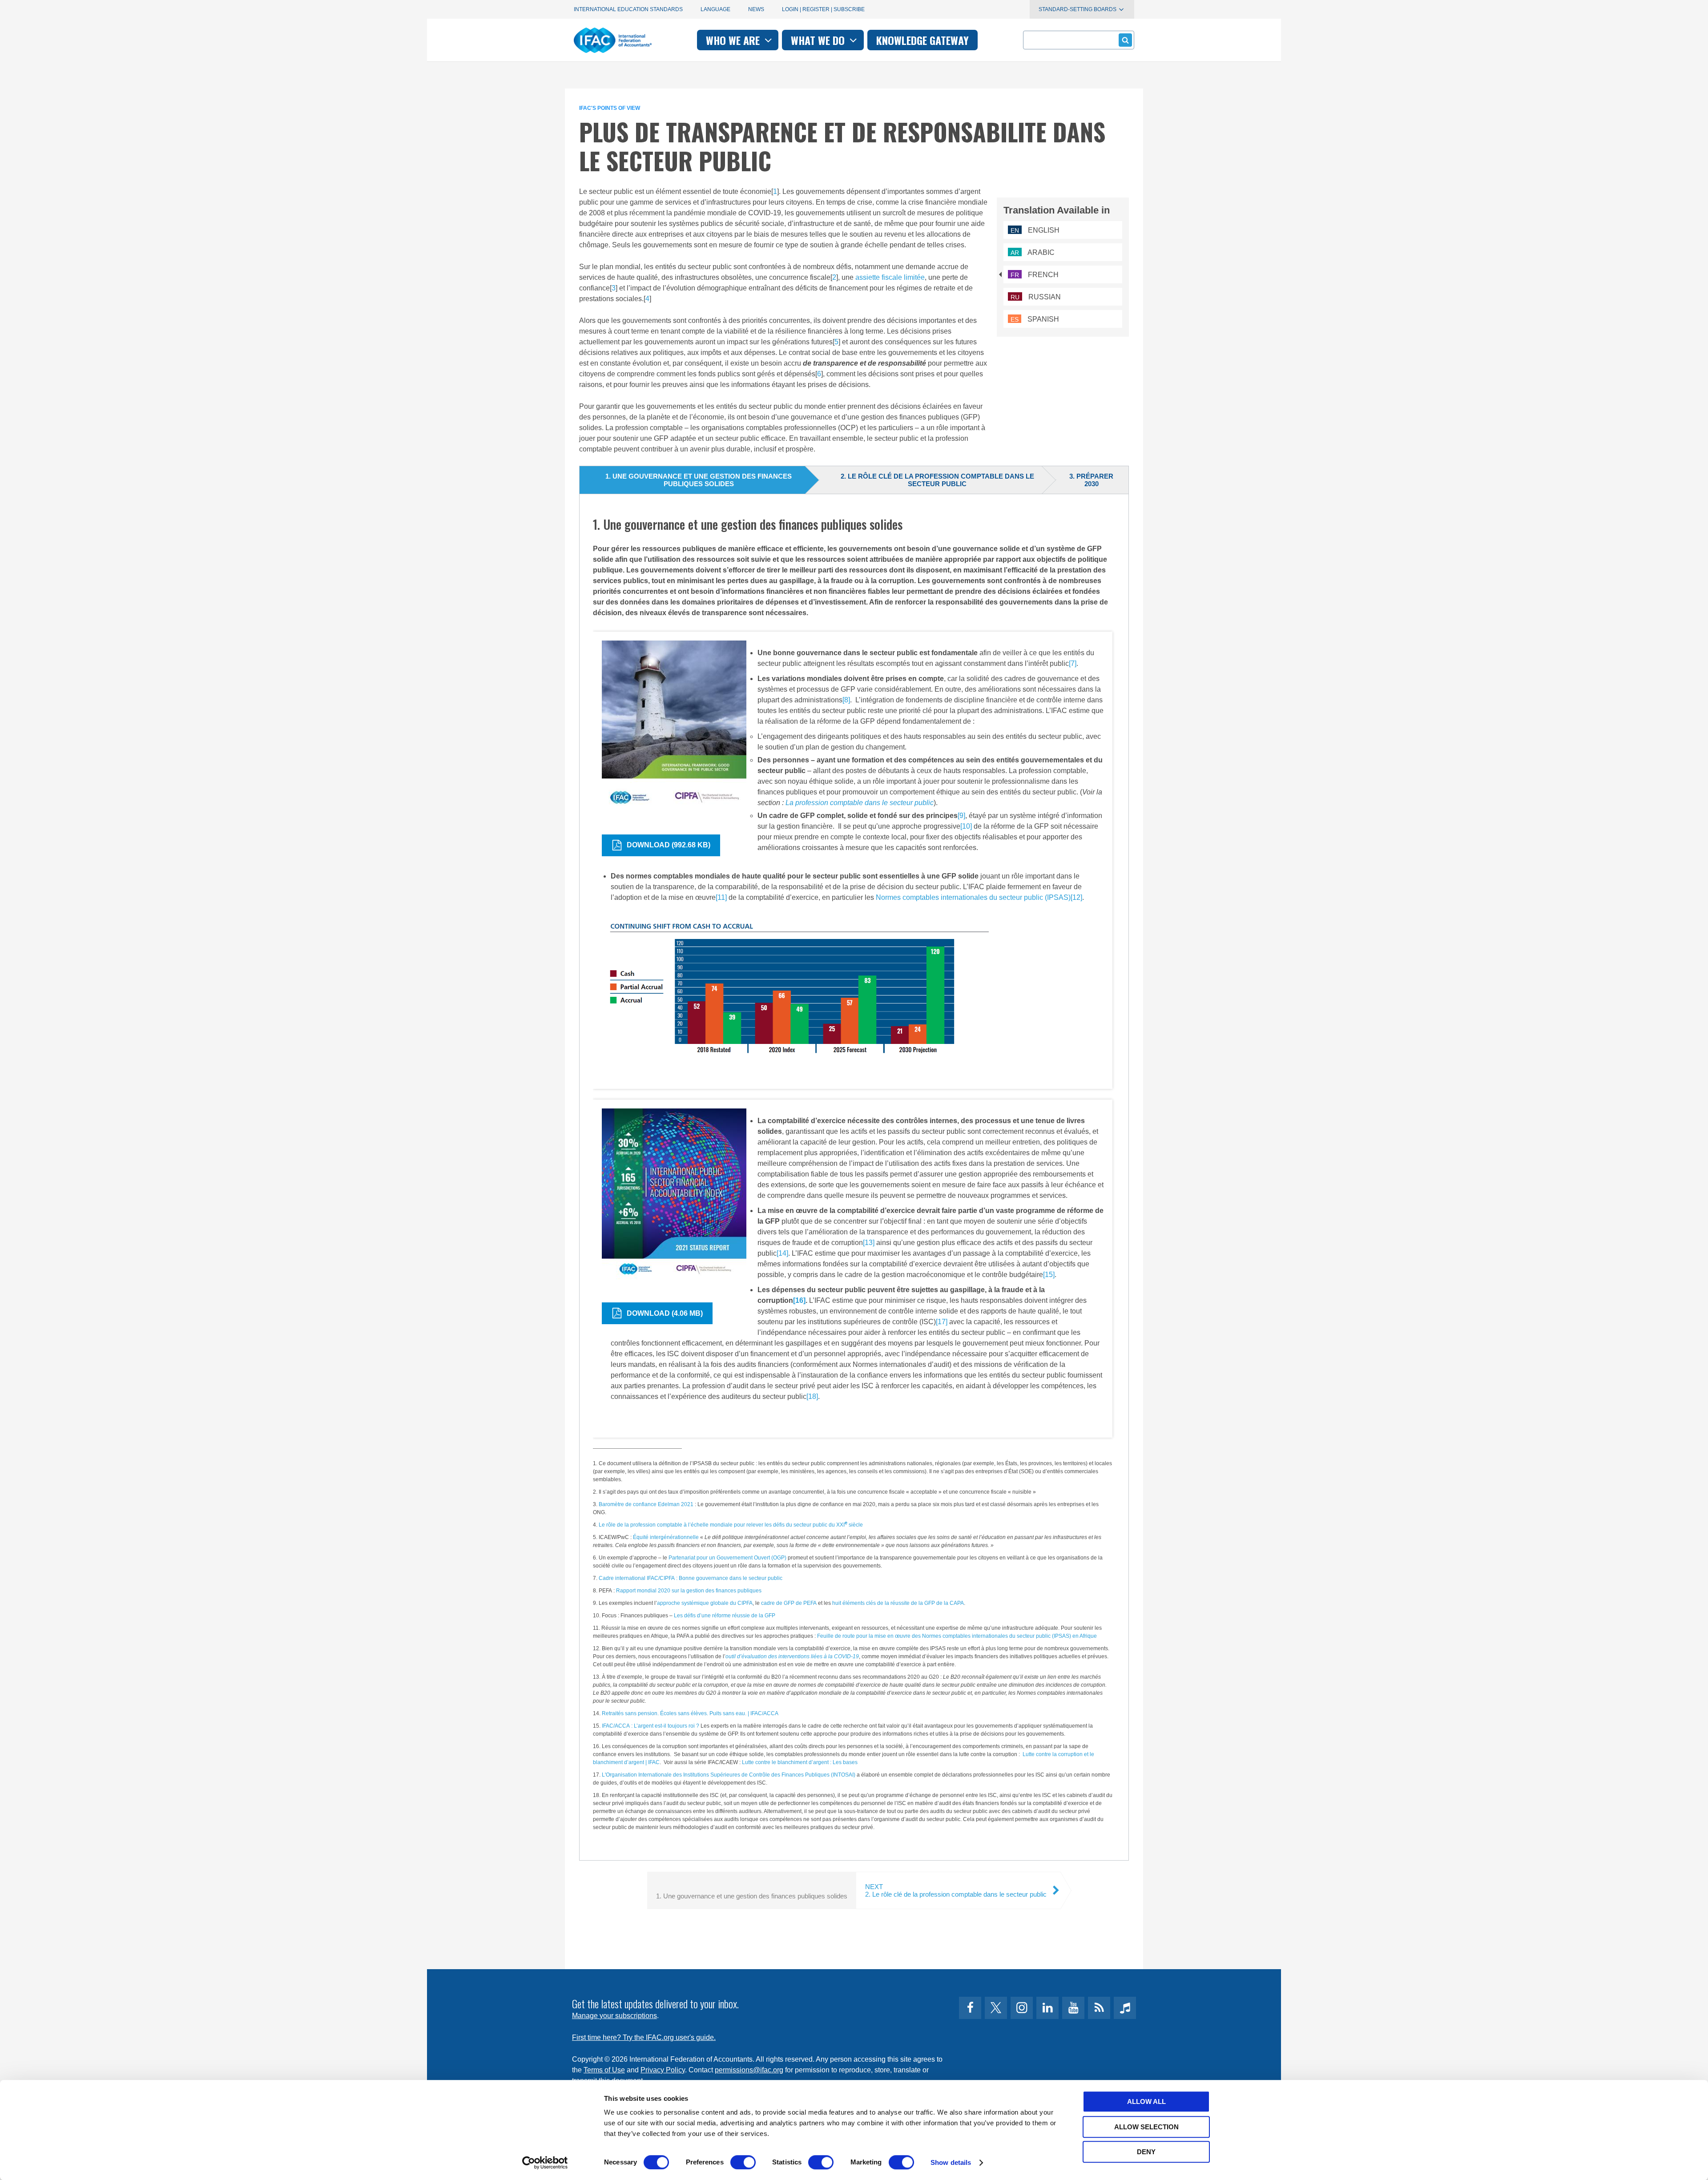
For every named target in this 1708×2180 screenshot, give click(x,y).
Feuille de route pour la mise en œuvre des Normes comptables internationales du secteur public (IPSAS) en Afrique (957, 1636)
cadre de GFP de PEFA (789, 1603)
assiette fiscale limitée (890, 277)
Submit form (1125, 40)
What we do (819, 40)
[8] (846, 700)
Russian (1036, 297)
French (1035, 275)
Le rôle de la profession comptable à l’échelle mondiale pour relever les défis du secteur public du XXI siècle (731, 1525)
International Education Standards (628, 9)
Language (715, 9)
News (756, 9)
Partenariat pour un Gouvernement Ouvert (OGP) (727, 1558)
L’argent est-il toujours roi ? (666, 1726)
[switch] (743, 2162)
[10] (966, 826)
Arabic (1033, 252)
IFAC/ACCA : (617, 1726)
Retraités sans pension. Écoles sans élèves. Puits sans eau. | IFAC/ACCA (690, 1713)
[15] (1049, 1275)
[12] (1076, 897)
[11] (721, 897)
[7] (1073, 663)
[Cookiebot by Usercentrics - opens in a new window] (545, 2163)
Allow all (1146, 2101)
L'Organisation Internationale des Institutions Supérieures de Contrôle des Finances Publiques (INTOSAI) (729, 1775)
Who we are (734, 40)
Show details (951, 2162)
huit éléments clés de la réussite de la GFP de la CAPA (898, 1603)
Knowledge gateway (922, 40)
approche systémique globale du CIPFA (705, 1603)
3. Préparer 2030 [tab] (1091, 480)
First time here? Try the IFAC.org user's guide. (644, 2037)
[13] (869, 1243)
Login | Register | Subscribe (823, 9)
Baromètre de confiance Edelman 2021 (646, 1504)
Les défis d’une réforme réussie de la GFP (725, 1616)
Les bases (844, 1762)
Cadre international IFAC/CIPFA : (638, 1578)
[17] (942, 1322)
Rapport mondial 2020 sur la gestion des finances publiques (689, 1591)
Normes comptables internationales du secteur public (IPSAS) (973, 897)
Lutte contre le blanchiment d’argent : (787, 1762)
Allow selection (1146, 2127)
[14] (782, 1253)
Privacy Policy (663, 2070)
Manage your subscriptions (614, 2016)
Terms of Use (604, 2070)
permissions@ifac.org (749, 2070)
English (1035, 230)
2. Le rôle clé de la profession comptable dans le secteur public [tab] (937, 480)
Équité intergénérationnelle (666, 1537)
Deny (1146, 2152)
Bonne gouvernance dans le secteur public (730, 1578)
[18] (812, 1396)
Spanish (1035, 319)
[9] (961, 816)
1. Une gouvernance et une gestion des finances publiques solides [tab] (699, 480)
